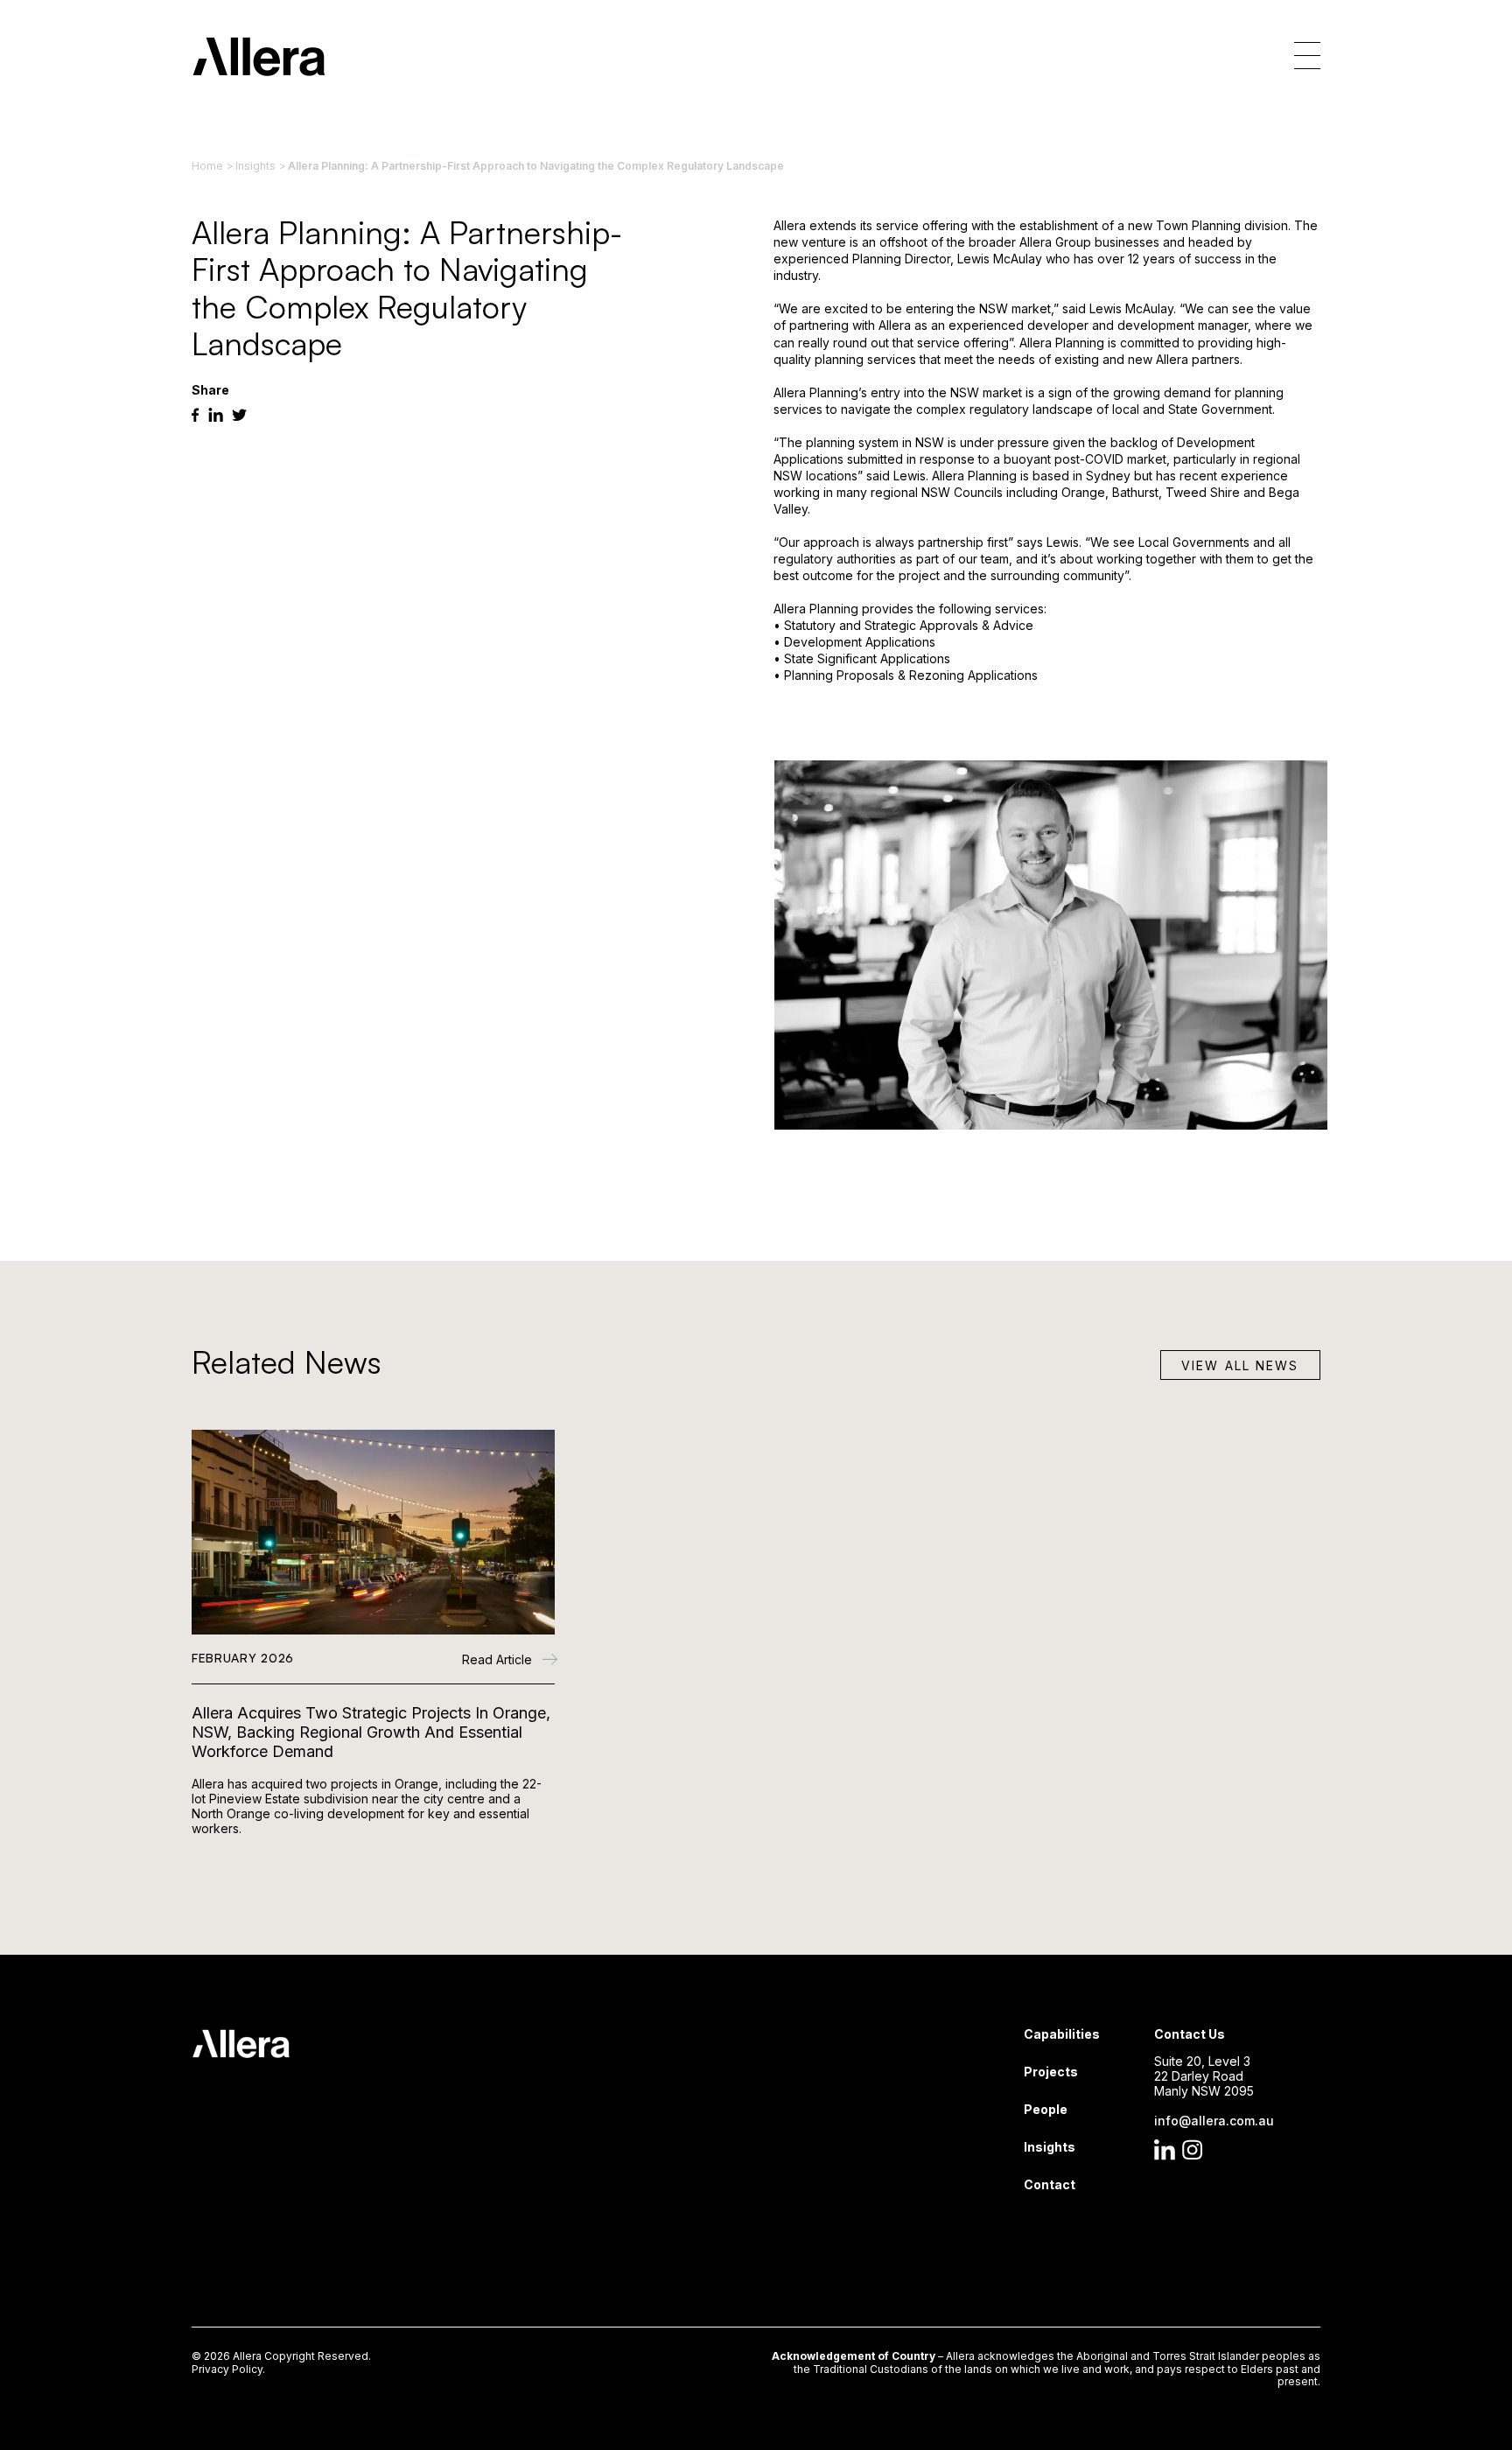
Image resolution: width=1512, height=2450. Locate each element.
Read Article (499, 1660)
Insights (255, 166)
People (1046, 2109)
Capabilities (1062, 2034)
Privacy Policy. (228, 2369)
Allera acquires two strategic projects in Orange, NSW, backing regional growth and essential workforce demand (371, 1732)
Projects (1051, 2072)
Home (207, 166)
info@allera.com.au (1214, 2121)
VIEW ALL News (1240, 1365)
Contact (1050, 2184)
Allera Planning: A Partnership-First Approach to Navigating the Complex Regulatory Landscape (536, 166)
